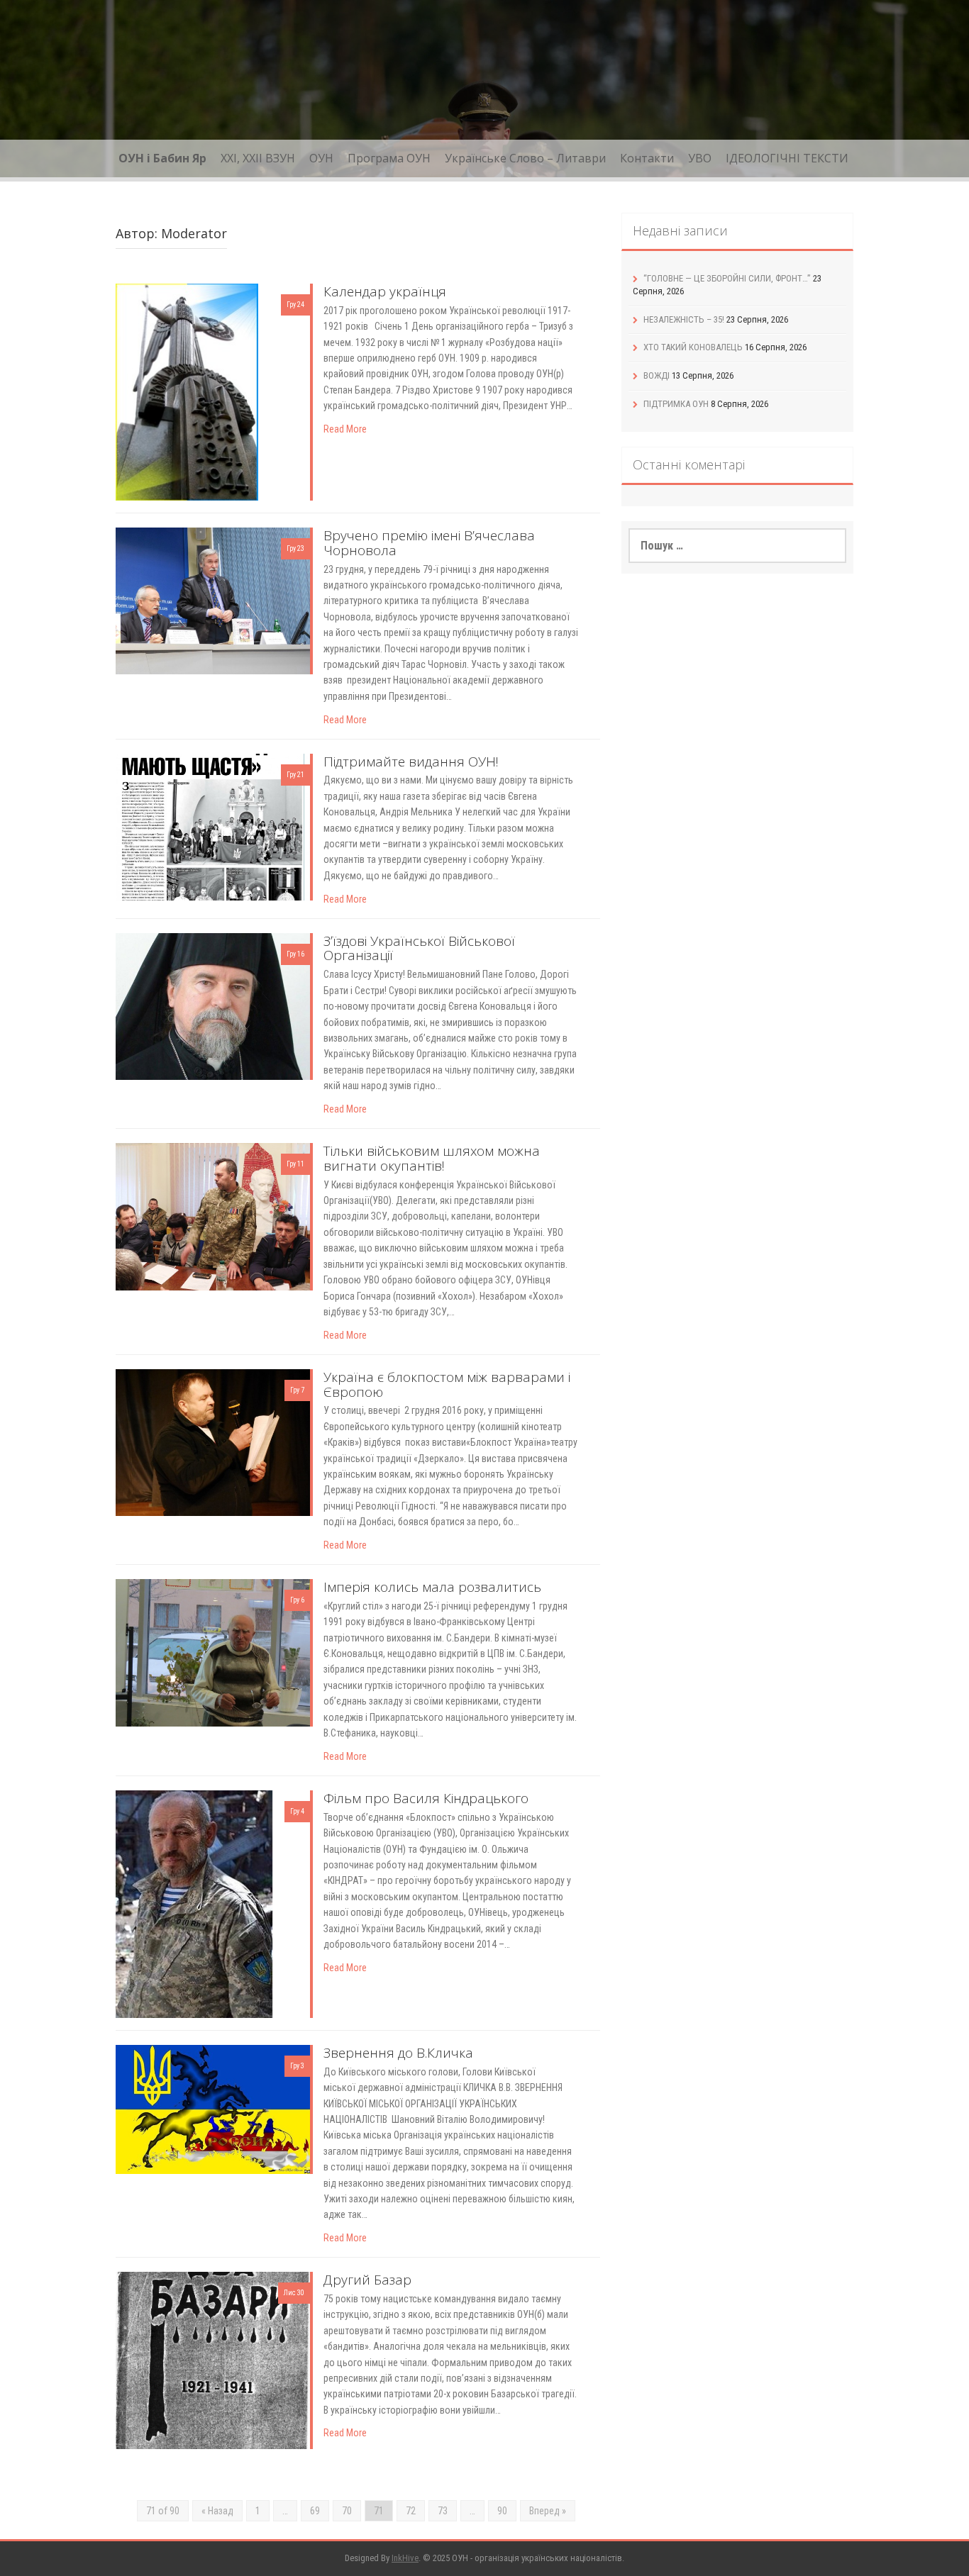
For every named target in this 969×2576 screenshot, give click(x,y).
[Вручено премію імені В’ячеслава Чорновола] (213, 600)
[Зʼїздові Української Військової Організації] (213, 1005)
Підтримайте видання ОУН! (411, 762)
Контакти (647, 158)
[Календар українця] (187, 391)
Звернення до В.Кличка (398, 2053)
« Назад (217, 2511)
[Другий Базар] (213, 2360)
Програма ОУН (389, 158)
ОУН (321, 158)
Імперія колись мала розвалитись (432, 1587)
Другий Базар (367, 2280)
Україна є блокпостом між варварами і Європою (447, 1384)
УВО (700, 158)
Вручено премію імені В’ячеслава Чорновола (429, 543)
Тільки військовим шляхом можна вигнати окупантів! (432, 1158)
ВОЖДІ (657, 375)
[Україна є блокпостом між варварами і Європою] (213, 1442)
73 (443, 2511)
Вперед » (548, 2511)
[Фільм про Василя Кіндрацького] (194, 1903)
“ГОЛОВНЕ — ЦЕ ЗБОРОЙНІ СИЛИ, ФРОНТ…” (727, 278)
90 (502, 2511)
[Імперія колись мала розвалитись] (213, 1651)
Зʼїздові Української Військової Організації (419, 948)
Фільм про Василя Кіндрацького (426, 1798)
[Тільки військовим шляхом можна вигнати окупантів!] (213, 1215)
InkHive (405, 2558)
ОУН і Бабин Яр (162, 158)
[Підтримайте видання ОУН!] (213, 826)
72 (411, 2511)
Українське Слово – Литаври (525, 158)
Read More (345, 429)
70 (347, 2511)
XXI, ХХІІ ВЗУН (258, 158)
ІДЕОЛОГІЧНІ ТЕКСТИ (787, 158)
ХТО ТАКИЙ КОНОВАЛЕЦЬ (693, 347)
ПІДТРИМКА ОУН (676, 404)
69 (315, 2511)
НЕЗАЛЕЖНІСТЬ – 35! (684, 319)
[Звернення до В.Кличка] (213, 2109)
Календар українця (385, 291)
